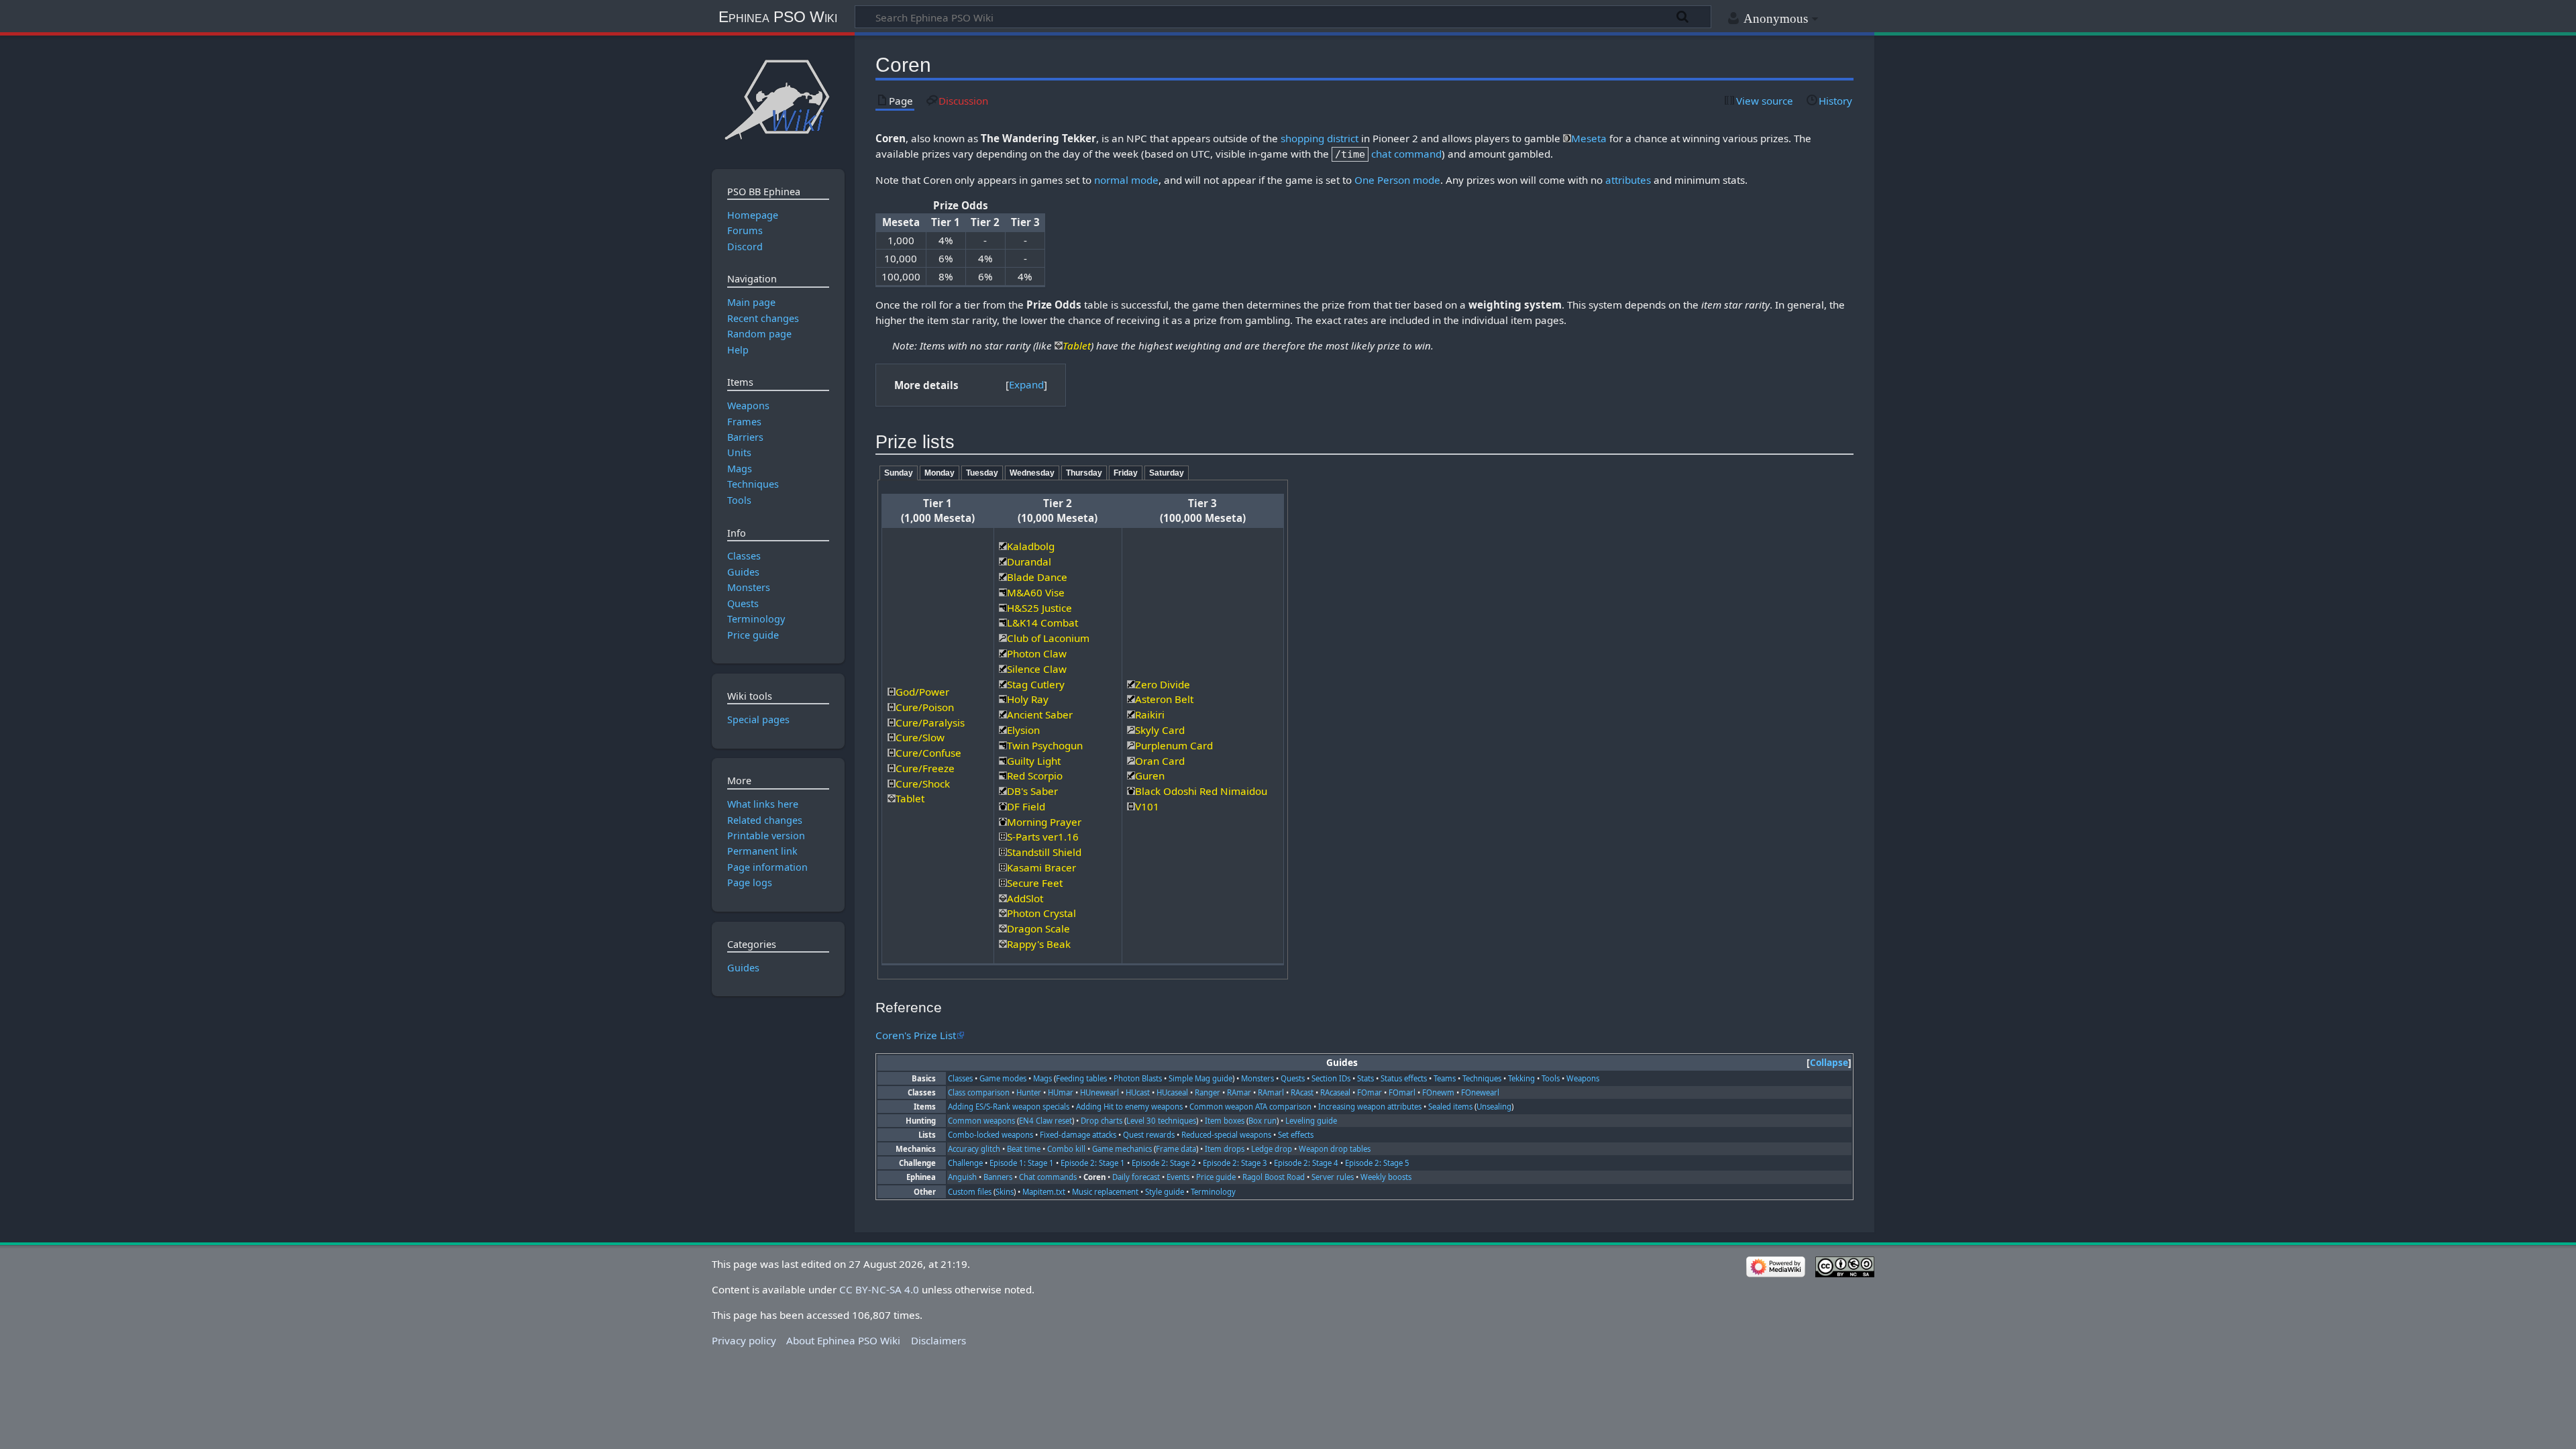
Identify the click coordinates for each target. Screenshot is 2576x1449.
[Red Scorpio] (1003, 775)
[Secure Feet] (1003, 883)
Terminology (1213, 1192)
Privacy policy (744, 1340)
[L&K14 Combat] (1003, 623)
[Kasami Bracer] (1003, 867)
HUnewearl (1099, 1092)
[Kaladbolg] (1003, 546)
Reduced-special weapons (1226, 1135)
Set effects (1296, 1135)
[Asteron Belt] (1131, 699)
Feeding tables (1081, 1078)
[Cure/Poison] (892, 707)
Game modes (1003, 1078)
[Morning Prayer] (1003, 822)
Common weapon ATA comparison (1250, 1107)
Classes (960, 1078)
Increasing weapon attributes (1370, 1107)
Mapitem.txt (1044, 1192)
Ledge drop (1272, 1149)
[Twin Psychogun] (1003, 745)
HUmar (1061, 1092)
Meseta (1589, 138)
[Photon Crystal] (1003, 913)
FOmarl (1402, 1092)
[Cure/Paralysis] (892, 722)
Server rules (1333, 1177)
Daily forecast (1136, 1177)
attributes (1628, 180)
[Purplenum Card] (1131, 745)
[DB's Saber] (1003, 791)
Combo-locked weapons (990, 1135)
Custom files (970, 1192)
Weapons (1583, 1078)
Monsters (1257, 1078)
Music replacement (1105, 1192)
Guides (743, 968)
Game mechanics (1122, 1149)
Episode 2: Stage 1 (1093, 1163)
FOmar (1370, 1092)
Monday (940, 473)
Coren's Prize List (916, 1035)
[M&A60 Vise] (1003, 592)
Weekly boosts (1386, 1177)
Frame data (1176, 1149)
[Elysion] (1003, 730)
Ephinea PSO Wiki (778, 17)
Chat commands (1048, 1177)
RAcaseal (1335, 1092)
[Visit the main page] (778, 99)
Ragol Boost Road (1274, 1177)
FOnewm (1438, 1092)
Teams (1445, 1078)
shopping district (1320, 138)
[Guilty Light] (1003, 761)
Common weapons (981, 1121)
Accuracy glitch (974, 1149)
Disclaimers (938, 1340)
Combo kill (1066, 1149)
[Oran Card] (1131, 761)
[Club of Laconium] (1003, 638)
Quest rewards (1149, 1135)
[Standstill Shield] (1003, 852)
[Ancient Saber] (1003, 714)
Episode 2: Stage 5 (1377, 1163)
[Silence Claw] (1003, 669)
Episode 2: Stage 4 (1306, 1163)
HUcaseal (1172, 1092)
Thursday (1084, 473)
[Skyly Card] (1131, 730)
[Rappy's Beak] (1003, 944)
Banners (998, 1177)
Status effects (1404, 1078)
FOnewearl (1480, 1092)
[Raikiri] (1131, 714)
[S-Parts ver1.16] (1003, 837)
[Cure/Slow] (892, 737)
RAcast (1302, 1092)
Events (1178, 1177)
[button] (1026, 385)
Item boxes (1225, 1121)
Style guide (1165, 1192)
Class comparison (979, 1092)
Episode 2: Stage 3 (1235, 1163)
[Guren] (1131, 775)
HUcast (1138, 1092)
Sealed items (1450, 1107)
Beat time (1024, 1149)
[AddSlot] (1003, 898)
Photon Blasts (1138, 1078)
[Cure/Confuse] (892, 753)
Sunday (899, 473)
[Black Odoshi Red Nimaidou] (1131, 791)
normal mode (1126, 180)
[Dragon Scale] (1003, 928)
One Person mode (1397, 180)
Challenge (965, 1163)
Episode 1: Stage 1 (1022, 1163)
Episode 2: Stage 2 (1164, 1163)
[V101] (1131, 806)
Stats (1365, 1078)
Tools (1551, 1078)
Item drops (1225, 1149)
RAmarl (1271, 1092)
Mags (1042, 1078)
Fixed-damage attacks (1078, 1135)
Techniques (1482, 1078)
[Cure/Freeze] (892, 768)
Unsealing (1494, 1107)
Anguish (962, 1177)
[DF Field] (1003, 806)
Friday (1126, 473)
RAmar (1239, 1092)
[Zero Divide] (1131, 684)
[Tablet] (1059, 345)
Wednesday (1032, 473)
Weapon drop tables (1335, 1149)
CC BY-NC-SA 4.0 (879, 1289)
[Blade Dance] (1003, 577)
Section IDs (1331, 1078)
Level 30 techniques (1161, 1121)
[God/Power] (892, 692)
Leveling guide (1311, 1121)
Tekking (1521, 1078)
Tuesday (982, 473)
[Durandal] (1003, 561)
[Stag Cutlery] (1003, 684)
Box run (1263, 1121)
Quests (1293, 1078)
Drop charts (1102, 1121)
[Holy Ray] (1003, 699)
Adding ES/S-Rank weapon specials (1009, 1107)
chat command (1406, 154)
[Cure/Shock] (892, 784)
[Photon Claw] (1003, 653)
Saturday (1167, 473)
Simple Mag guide (1200, 1078)
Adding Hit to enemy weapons (1129, 1107)
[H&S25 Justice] (1003, 608)
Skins (1005, 1192)
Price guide (1216, 1177)
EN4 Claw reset (1045, 1121)
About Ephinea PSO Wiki (843, 1340)
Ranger (1207, 1092)
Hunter (1029, 1092)
